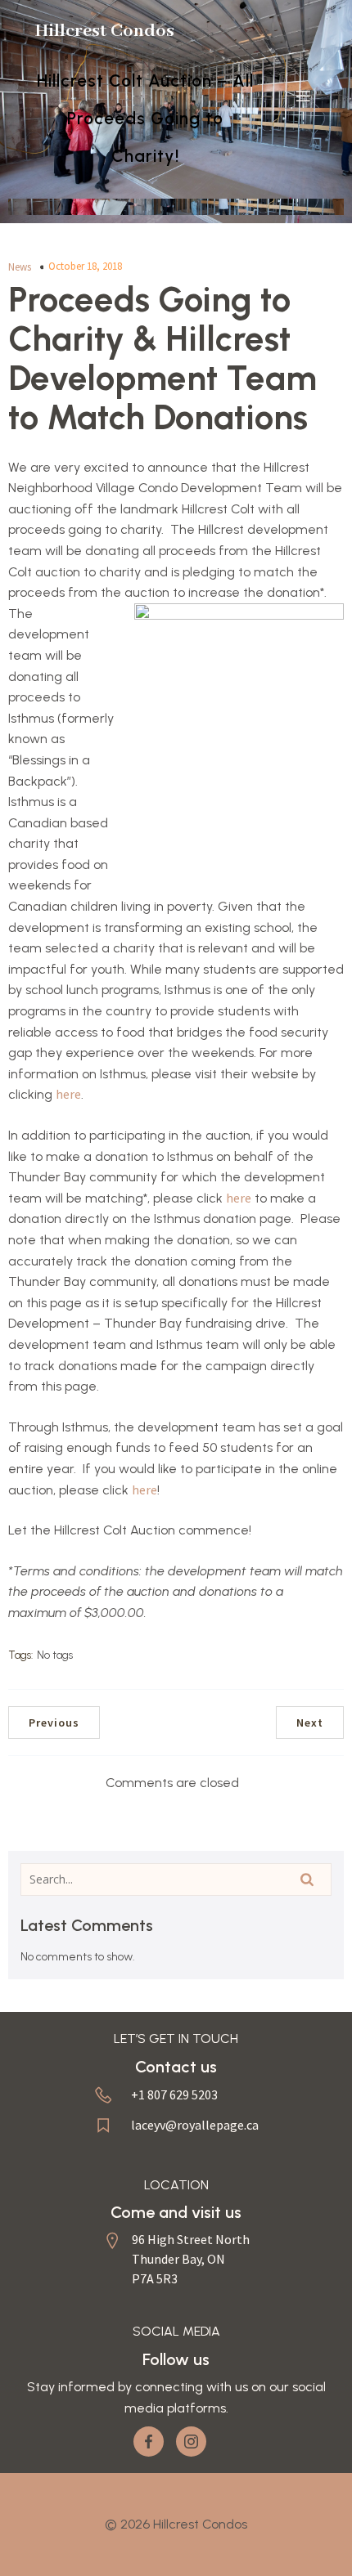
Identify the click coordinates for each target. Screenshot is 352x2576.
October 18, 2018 (85, 266)
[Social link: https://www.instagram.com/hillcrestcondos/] (197, 2442)
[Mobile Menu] (303, 96)
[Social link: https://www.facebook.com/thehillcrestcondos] (155, 2442)
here (68, 1094)
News (20, 267)
